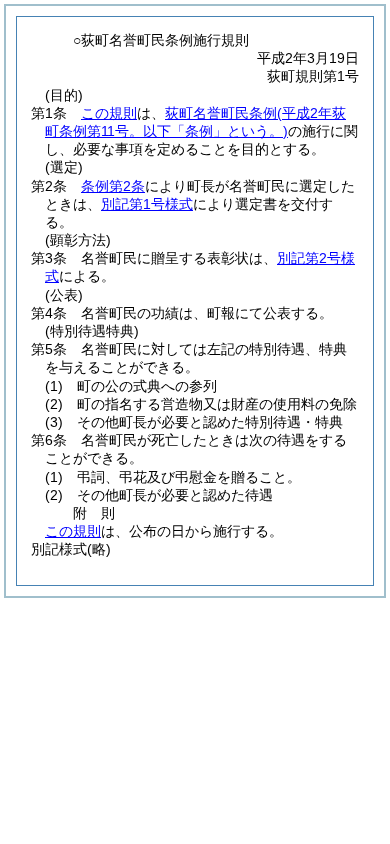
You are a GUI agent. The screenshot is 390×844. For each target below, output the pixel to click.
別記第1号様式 (147, 204)
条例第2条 (113, 186)
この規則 (109, 113)
